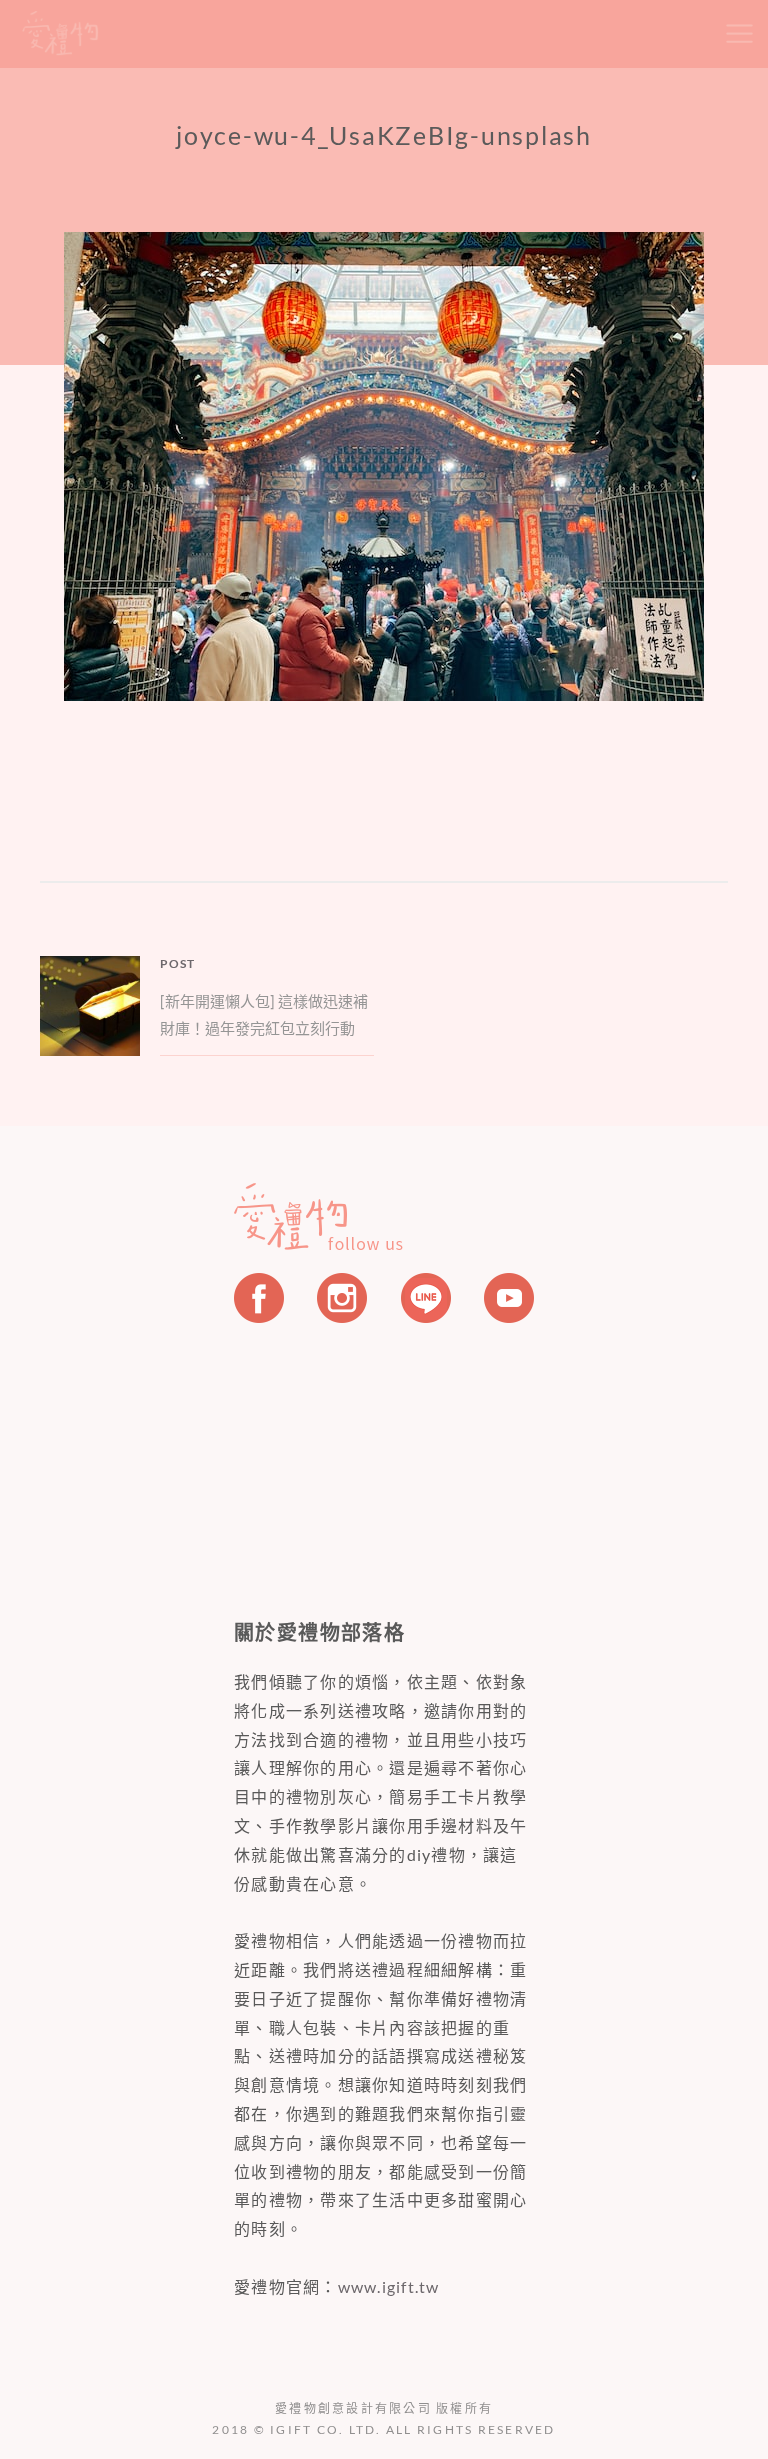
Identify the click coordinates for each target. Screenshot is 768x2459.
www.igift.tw (389, 2286)
